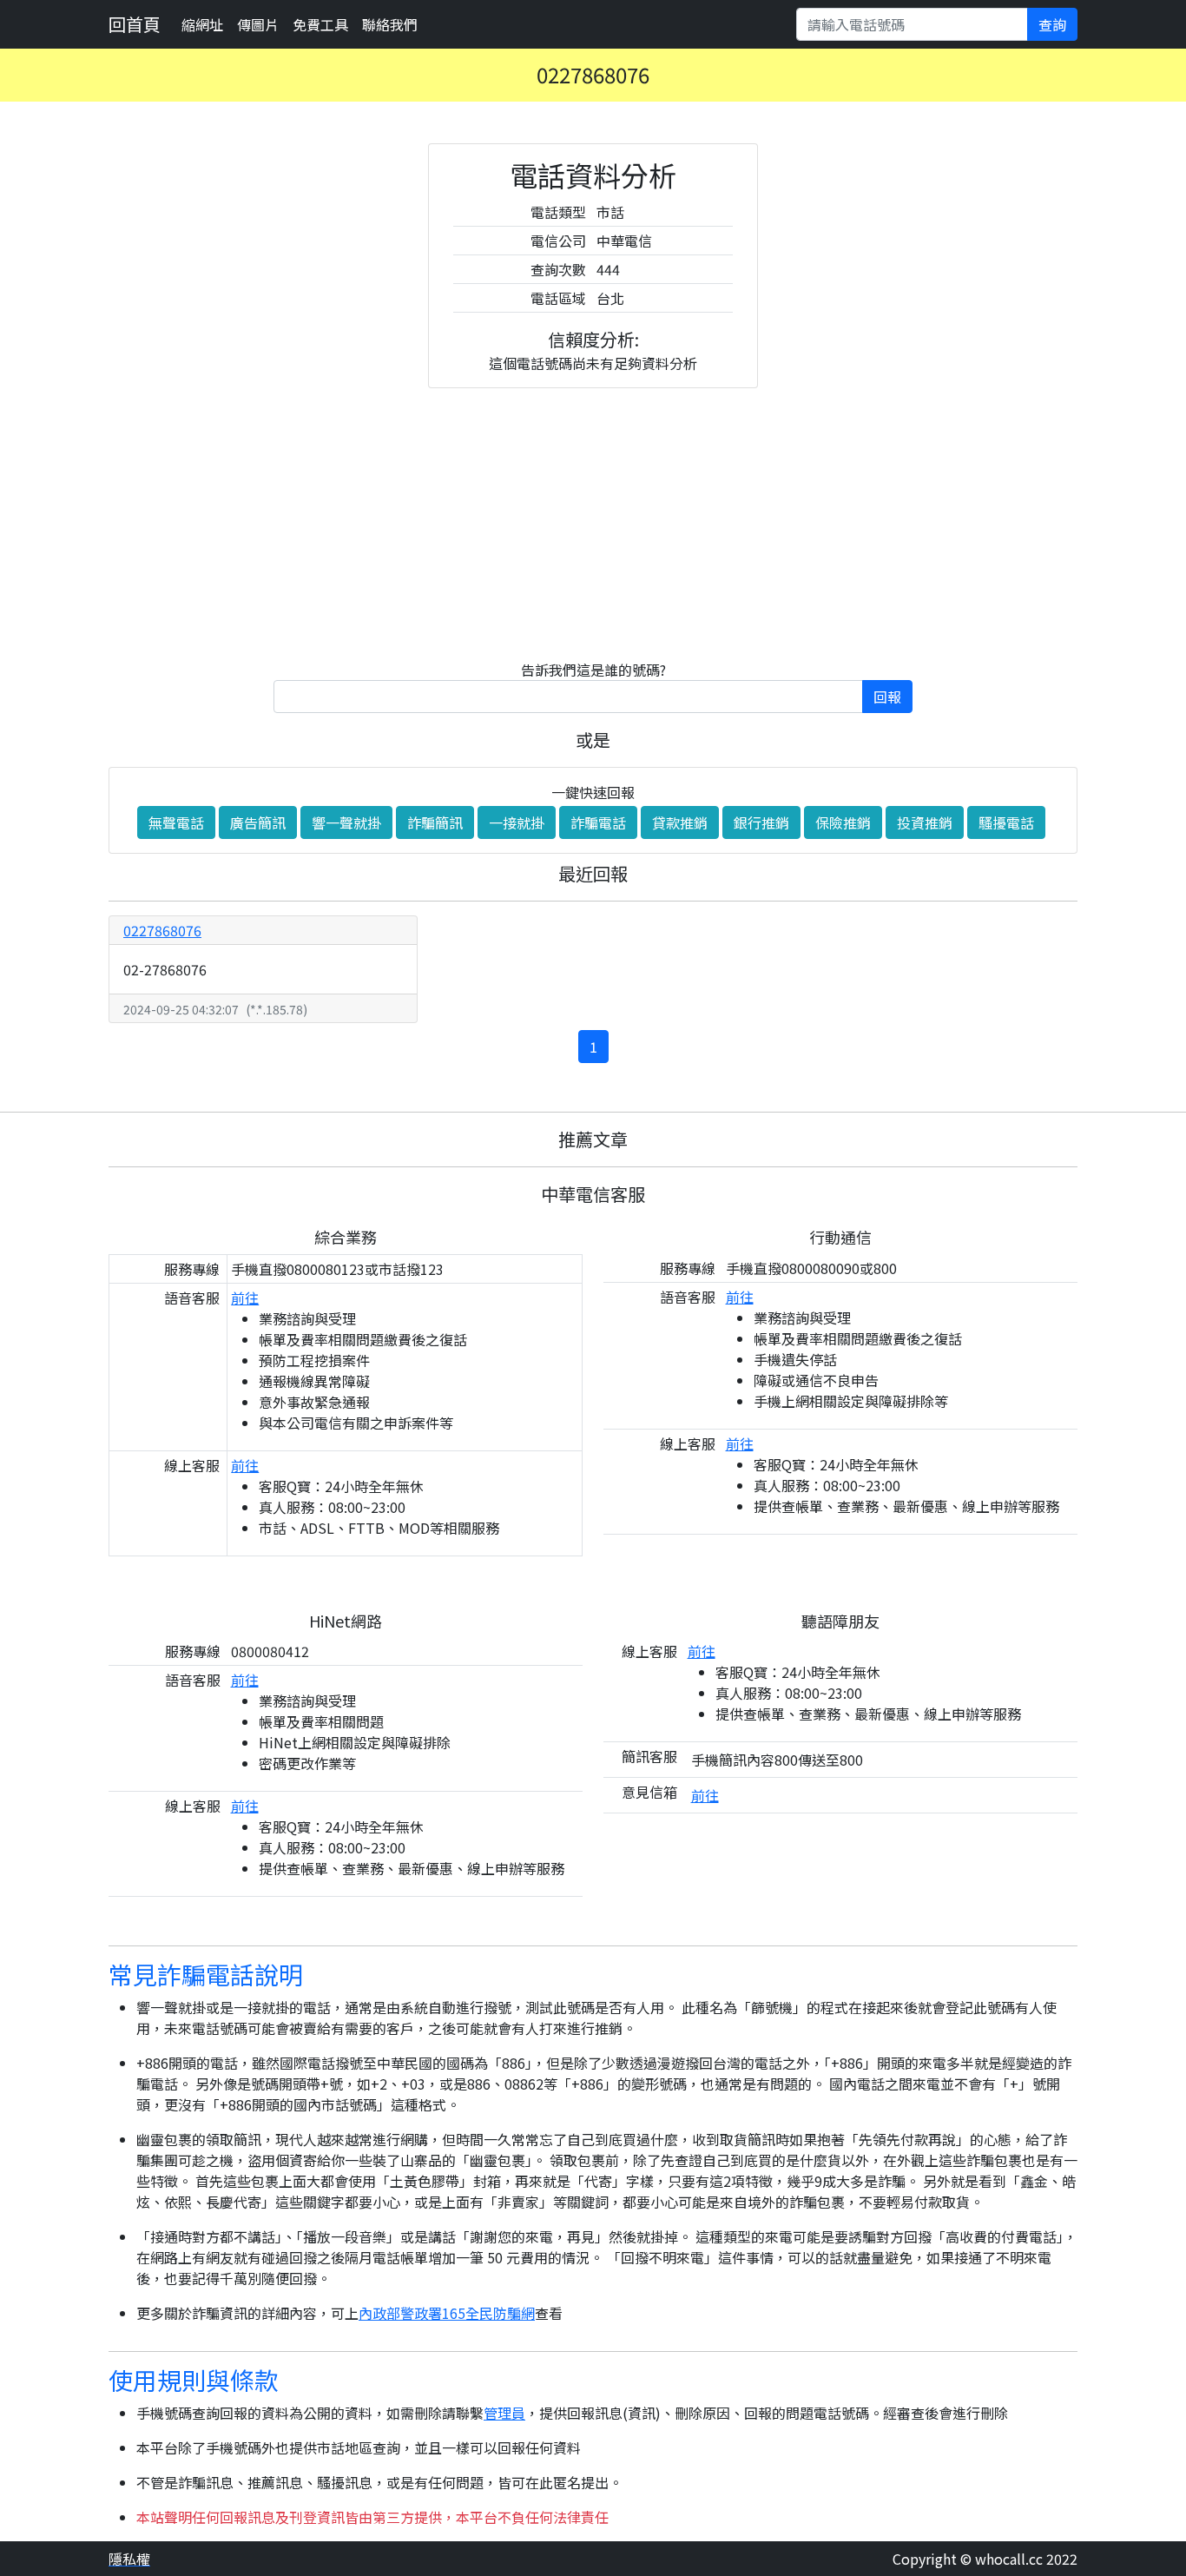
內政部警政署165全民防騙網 (447, 2313)
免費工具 (320, 24)
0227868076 (162, 930)
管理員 (504, 2413)
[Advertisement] (593, 524)
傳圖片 (258, 24)
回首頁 (135, 24)
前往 (245, 1298)
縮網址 (202, 24)
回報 (887, 697)
